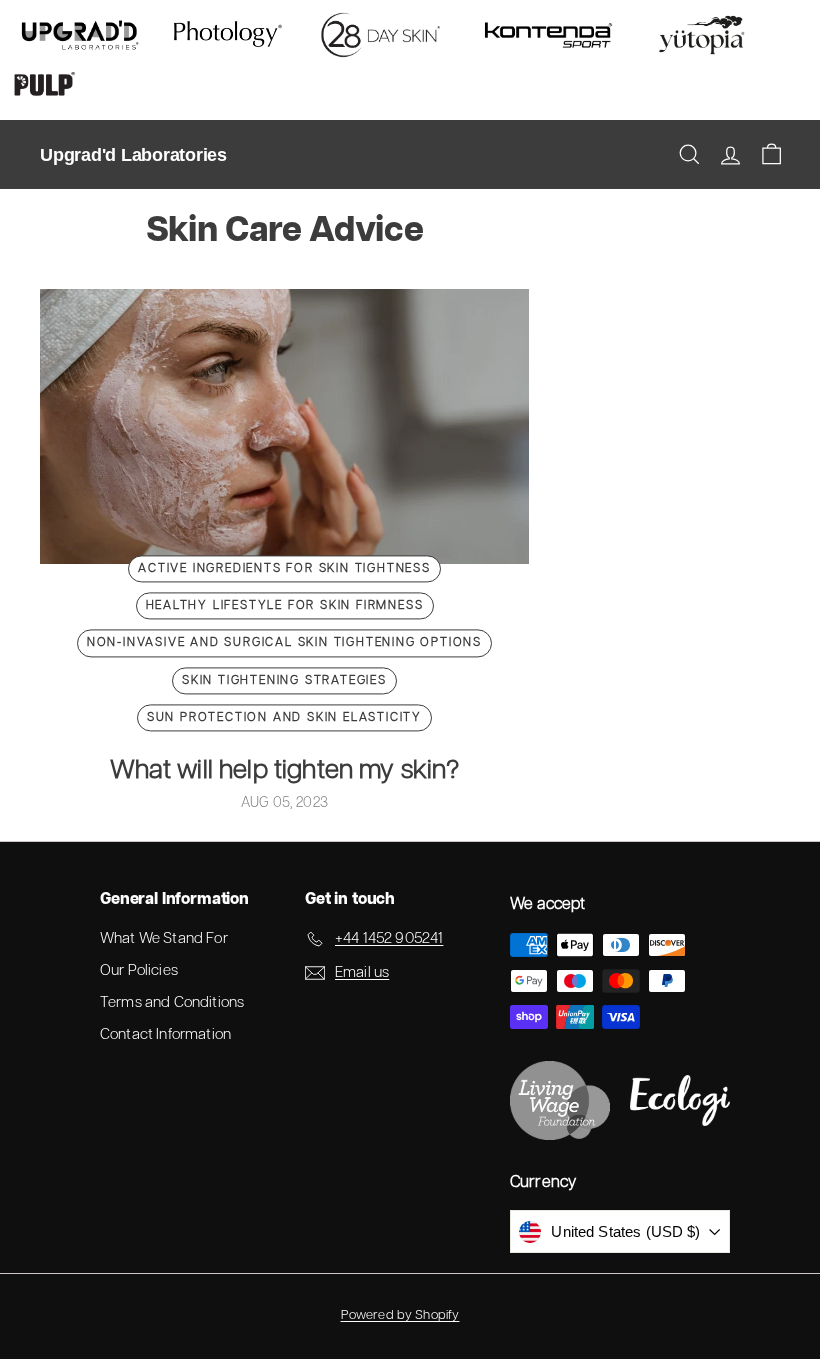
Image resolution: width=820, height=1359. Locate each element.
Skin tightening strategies (284, 680)
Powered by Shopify (400, 1315)
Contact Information (165, 1034)
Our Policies (139, 970)
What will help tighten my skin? (285, 770)
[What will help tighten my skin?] (284, 426)
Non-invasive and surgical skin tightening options (284, 643)
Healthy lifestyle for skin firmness (285, 606)
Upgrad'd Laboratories (133, 155)
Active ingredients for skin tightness (284, 568)
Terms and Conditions (172, 1002)
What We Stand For (164, 938)
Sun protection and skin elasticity (284, 717)
